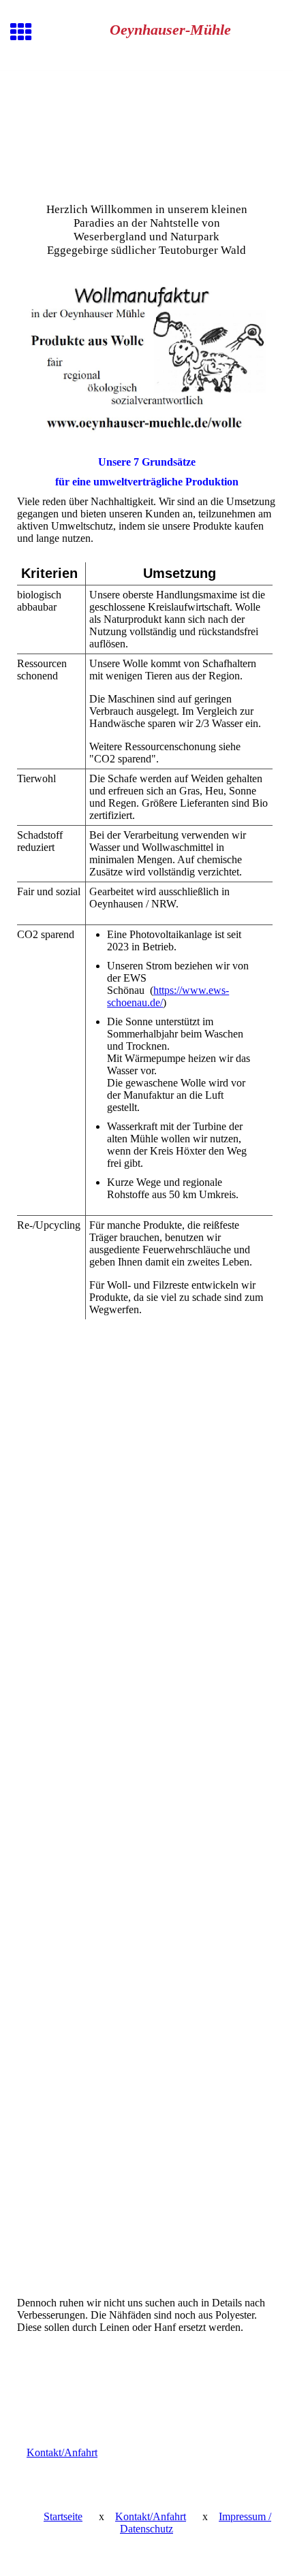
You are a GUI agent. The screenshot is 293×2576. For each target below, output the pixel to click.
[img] (146, 128)
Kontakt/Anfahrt (62, 2452)
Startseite (63, 2516)
